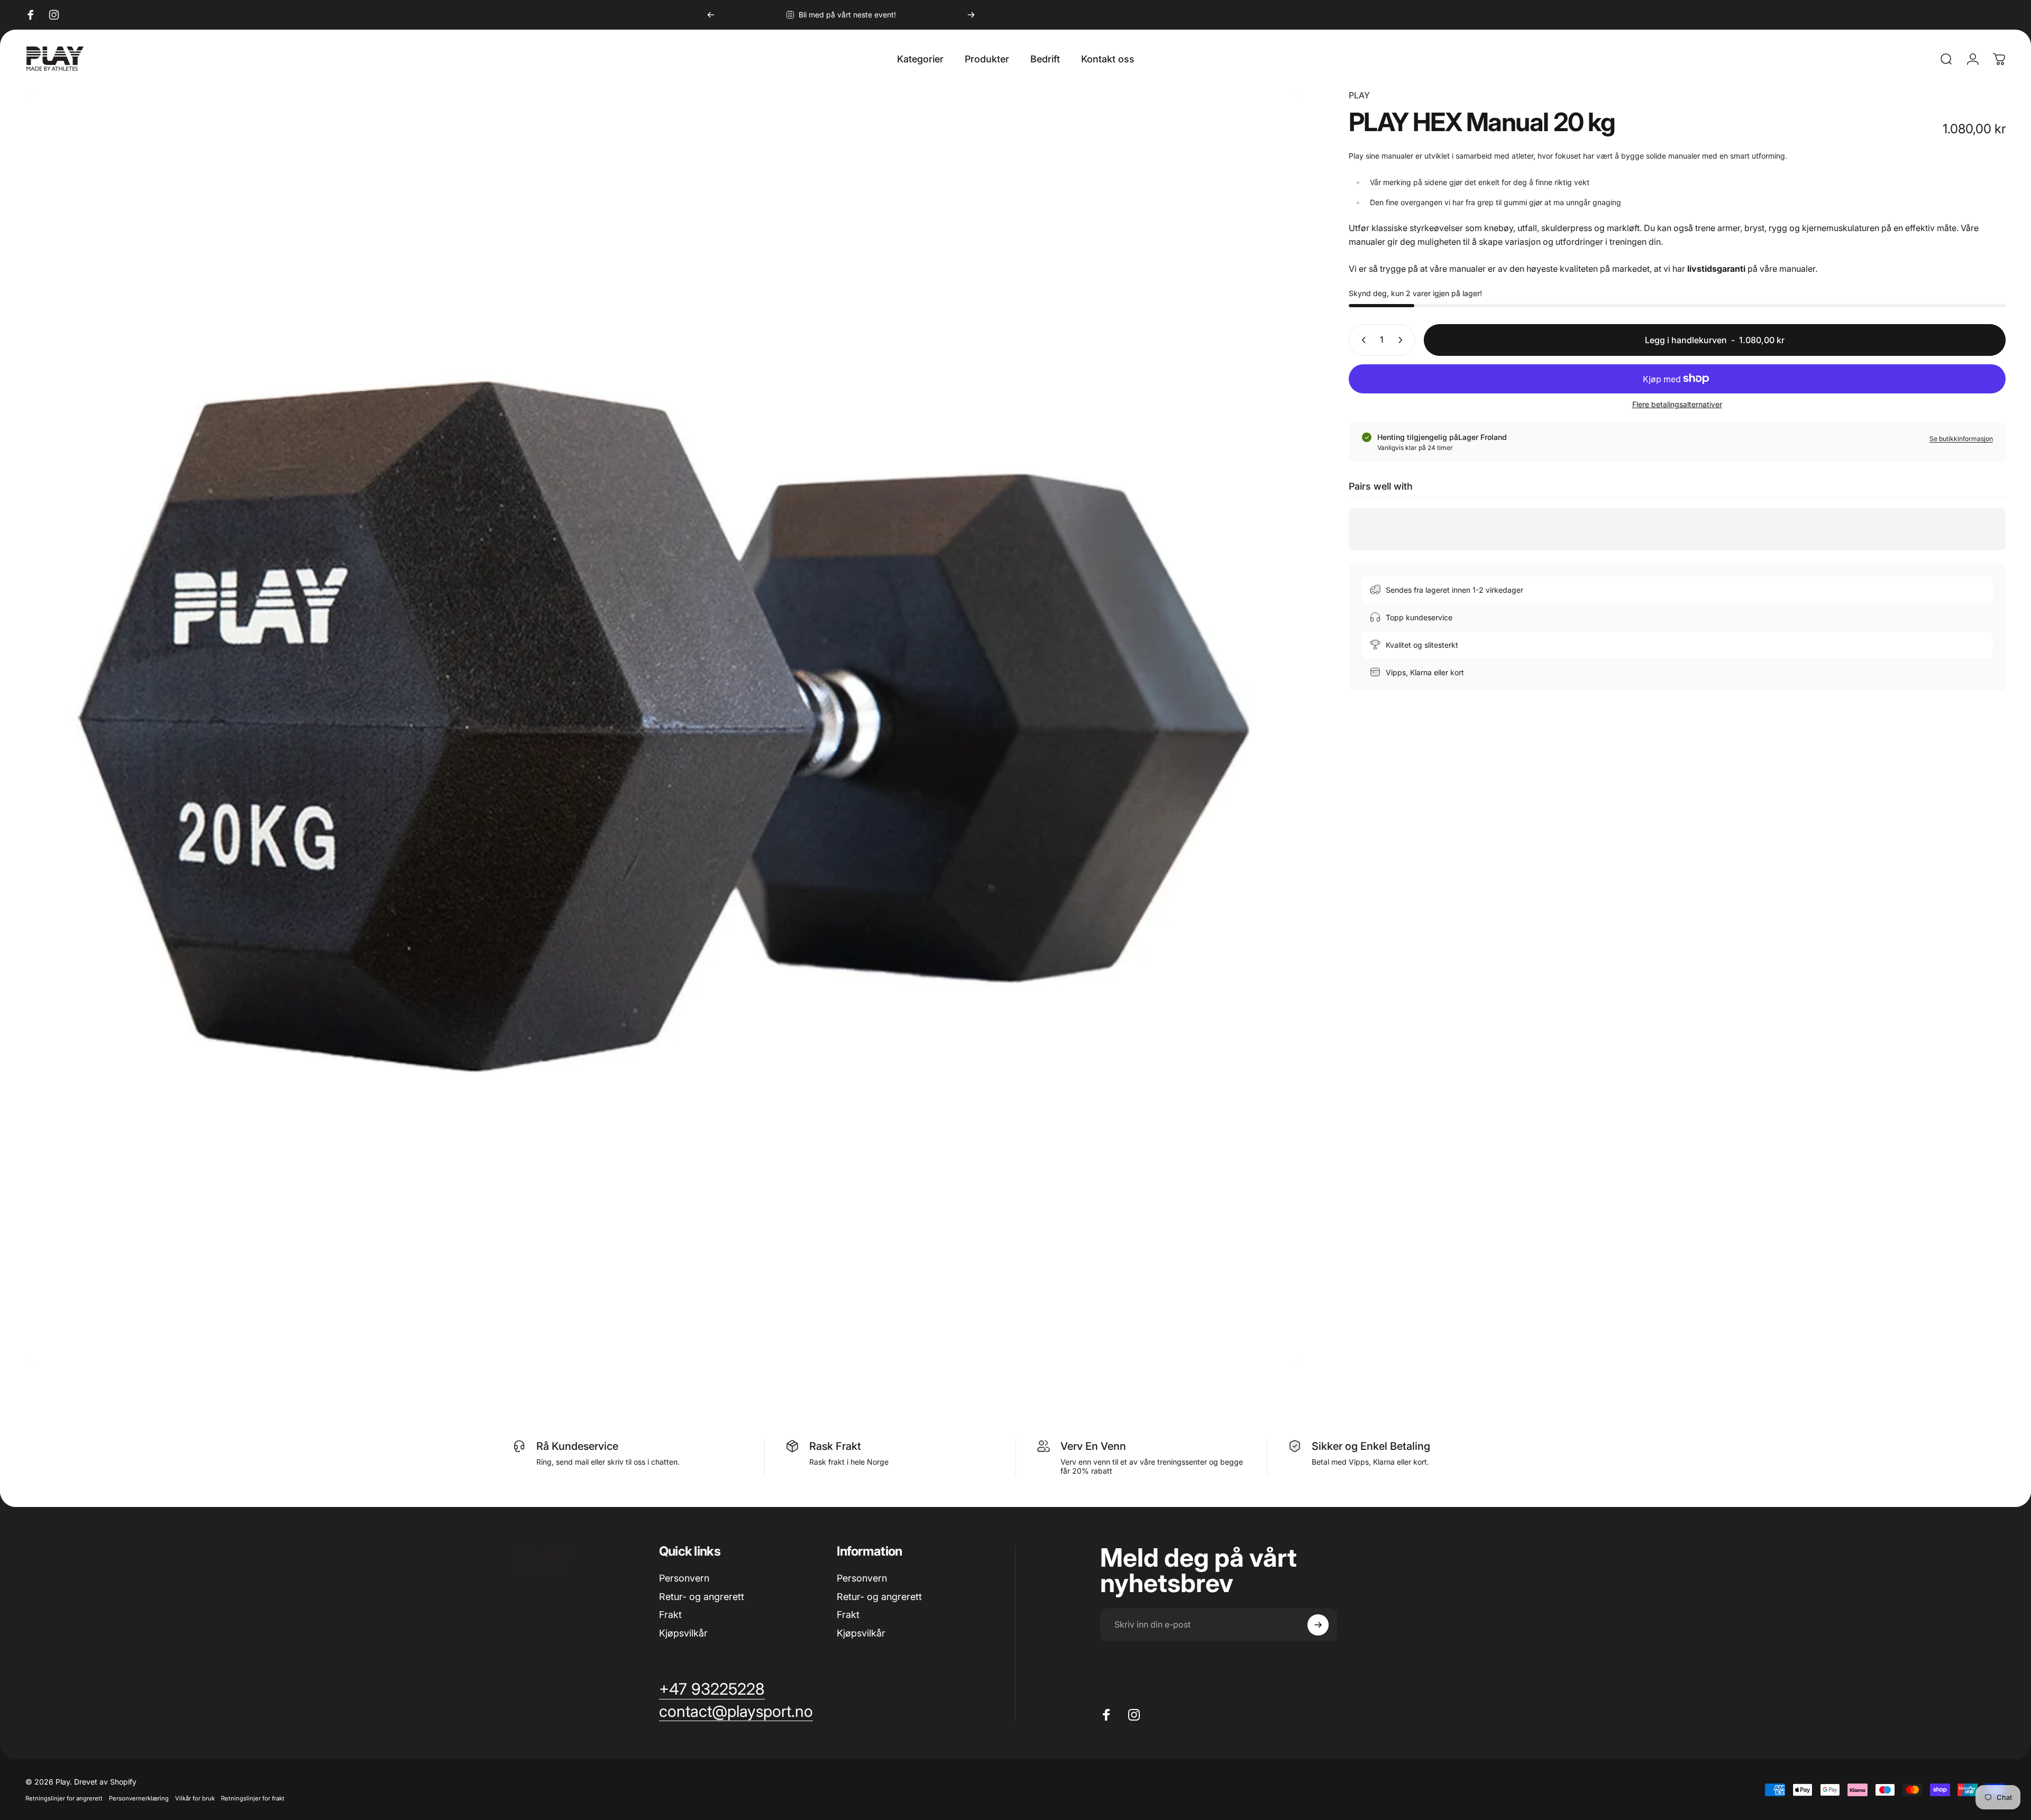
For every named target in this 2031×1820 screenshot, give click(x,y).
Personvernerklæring (139, 1798)
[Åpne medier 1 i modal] (663, 727)
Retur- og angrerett (702, 1597)
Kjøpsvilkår (683, 1633)
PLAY (1359, 95)
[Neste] (971, 15)
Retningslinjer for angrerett (64, 1798)
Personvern (684, 1578)
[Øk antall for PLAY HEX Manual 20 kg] (1403, 340)
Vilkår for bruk (195, 1798)
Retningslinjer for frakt (253, 1798)
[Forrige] (711, 15)
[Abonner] (1318, 1625)
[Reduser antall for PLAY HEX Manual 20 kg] (1361, 340)
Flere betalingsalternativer (1677, 404)
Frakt (670, 1615)
